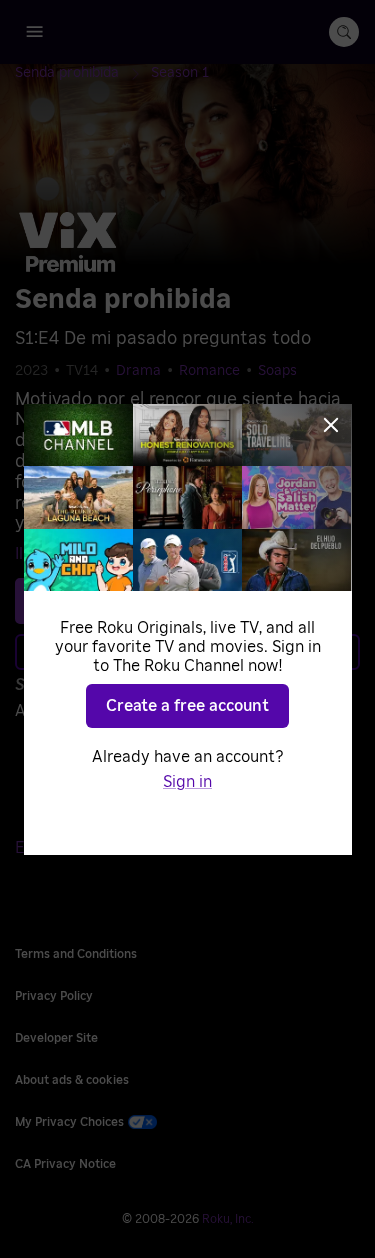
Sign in (187, 782)
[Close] (331, 425)
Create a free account (187, 706)
